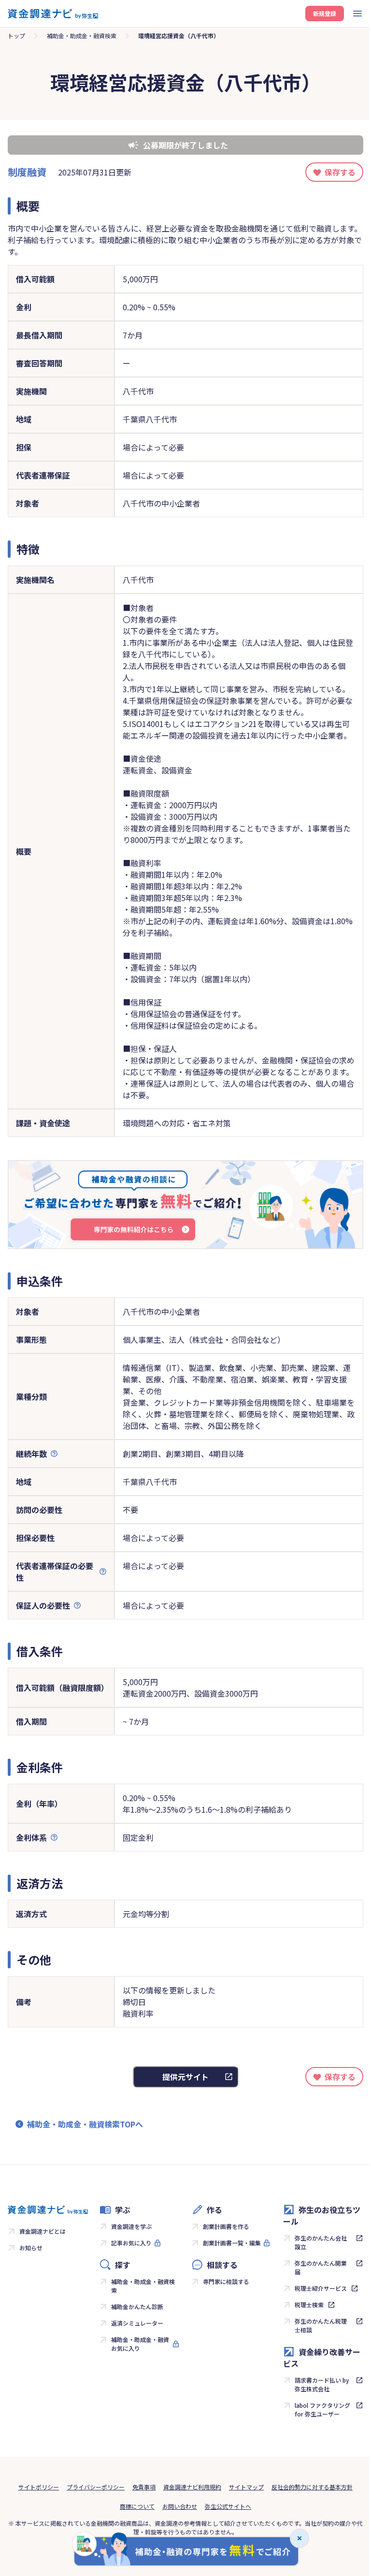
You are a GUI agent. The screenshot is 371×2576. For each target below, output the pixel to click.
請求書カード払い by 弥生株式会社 (322, 2384)
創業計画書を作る (226, 2226)
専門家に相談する (226, 2281)
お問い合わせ (180, 2506)
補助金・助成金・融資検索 (82, 36)
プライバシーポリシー (96, 2487)
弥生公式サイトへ (228, 2506)
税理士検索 (309, 2305)
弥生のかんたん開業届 (321, 2267)
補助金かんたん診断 (137, 2307)
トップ (16, 36)
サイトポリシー (39, 2487)
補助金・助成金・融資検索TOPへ (85, 2124)
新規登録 (325, 13)
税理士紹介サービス (321, 2288)
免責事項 (144, 2487)
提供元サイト (185, 2077)
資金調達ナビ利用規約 (192, 2487)
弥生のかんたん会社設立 (321, 2242)
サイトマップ (246, 2487)
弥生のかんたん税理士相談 (321, 2325)
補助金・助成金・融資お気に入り (140, 2344)
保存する (340, 172)
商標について (137, 2506)
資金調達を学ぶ (131, 2226)
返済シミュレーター (137, 2323)
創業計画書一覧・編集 (232, 2243)
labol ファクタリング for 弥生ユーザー (322, 2409)
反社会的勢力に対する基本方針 (312, 2487)
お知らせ (31, 2248)
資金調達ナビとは (43, 2231)
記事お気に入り (131, 2243)
